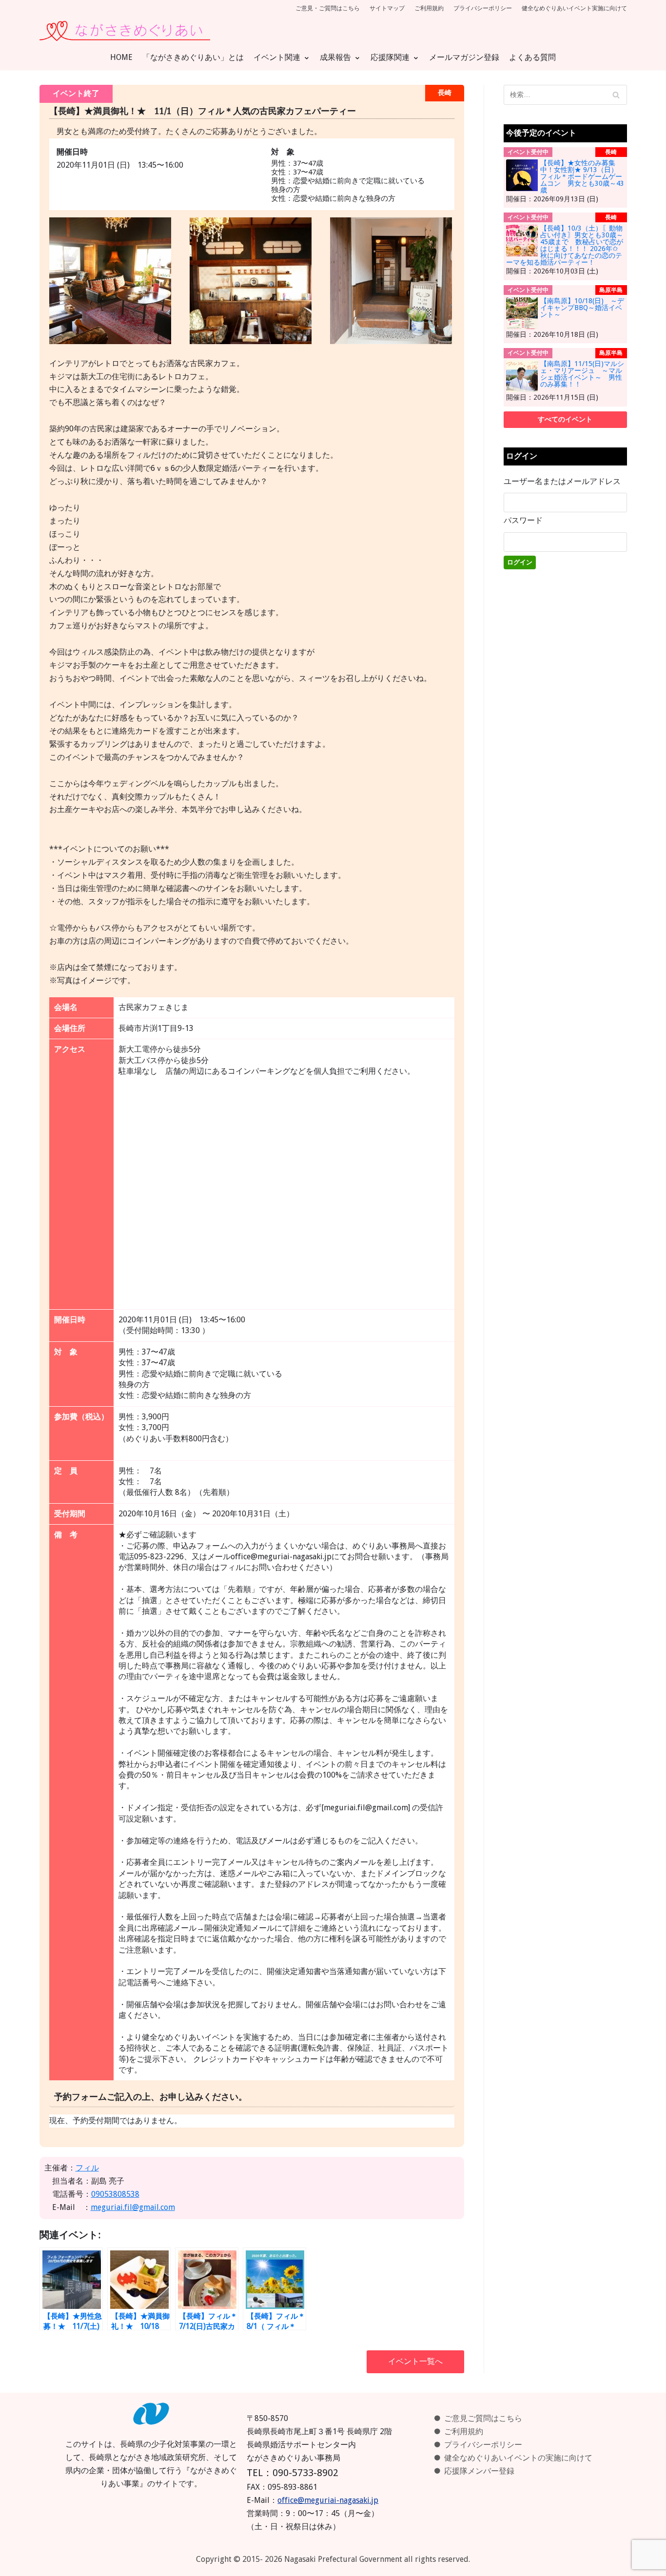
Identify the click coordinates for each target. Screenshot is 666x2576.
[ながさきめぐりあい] (125, 31)
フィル (87, 2168)
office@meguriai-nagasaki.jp (328, 2500)
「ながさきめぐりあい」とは (193, 57)
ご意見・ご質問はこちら (328, 8)
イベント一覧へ (415, 2361)
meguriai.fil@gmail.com (133, 2207)
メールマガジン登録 (464, 57)
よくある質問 (532, 57)
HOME (121, 57)
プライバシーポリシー (483, 8)
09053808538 (115, 2194)
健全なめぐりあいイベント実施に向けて (574, 8)
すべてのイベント (565, 419)
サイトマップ (387, 8)
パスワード (523, 520)
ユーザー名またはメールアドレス (562, 481)
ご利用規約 (429, 8)
